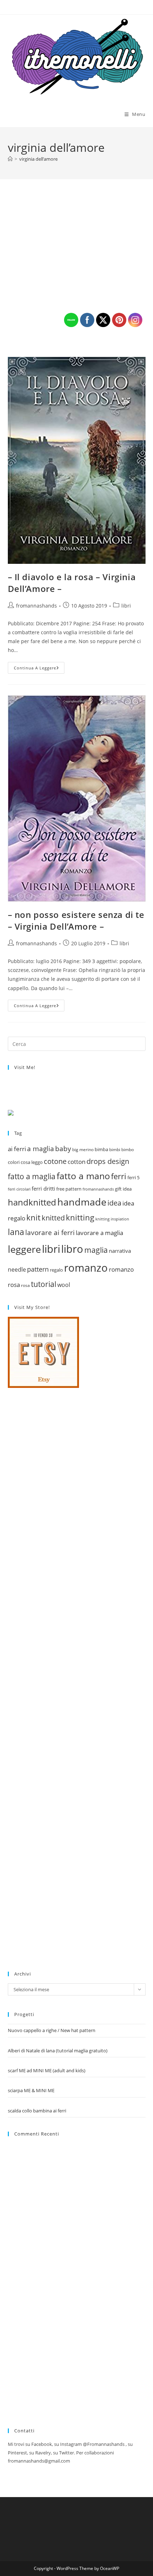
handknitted (32, 1202)
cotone (55, 1161)
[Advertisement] (61, 1678)
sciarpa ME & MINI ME (31, 2090)
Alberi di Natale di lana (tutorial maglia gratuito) (58, 2051)
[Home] (10, 159)
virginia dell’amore (38, 159)
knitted (53, 1218)
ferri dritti (43, 1189)
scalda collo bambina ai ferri (37, 2111)
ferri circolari (19, 1189)
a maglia (41, 1149)
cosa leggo (32, 1162)
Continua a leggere (39, 669)
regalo (56, 1270)
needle (17, 1270)
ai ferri (17, 1149)
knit (33, 1217)
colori (14, 1162)
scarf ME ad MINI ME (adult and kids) (47, 2070)
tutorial (44, 1284)
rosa (25, 1285)
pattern (38, 1269)
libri (51, 1249)
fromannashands (36, 606)
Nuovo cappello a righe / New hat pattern (52, 2030)
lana (16, 1232)
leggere (24, 1249)
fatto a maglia (32, 1176)
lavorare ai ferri (50, 1233)
